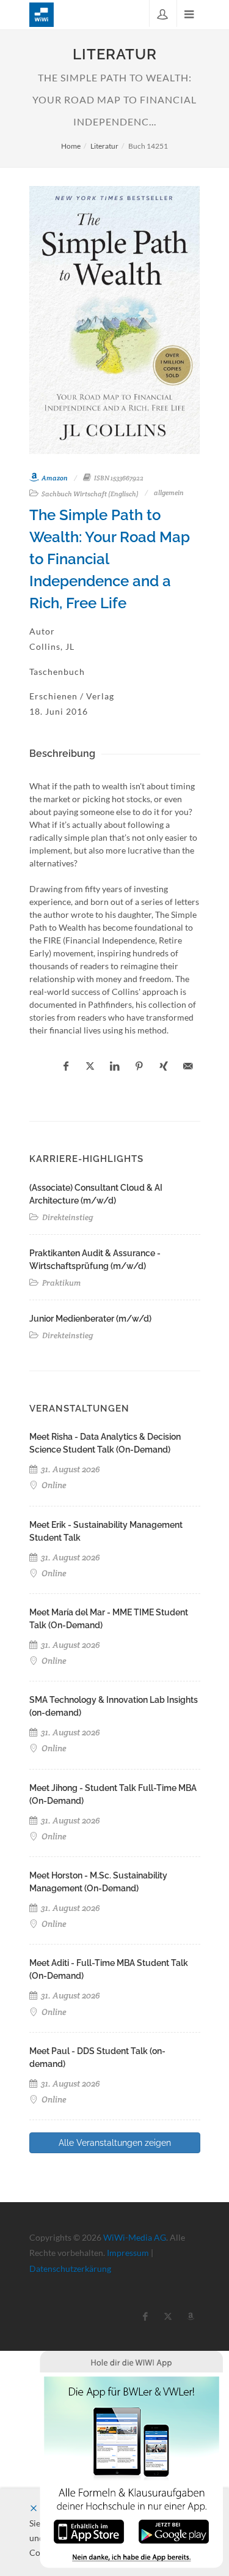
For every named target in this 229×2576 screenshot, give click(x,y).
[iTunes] (89, 2530)
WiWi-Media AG (135, 2237)
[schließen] (34, 2508)
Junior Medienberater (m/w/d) (90, 1319)
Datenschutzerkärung (70, 2269)
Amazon (54, 478)
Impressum (128, 2253)
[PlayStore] (174, 2530)
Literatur (104, 146)
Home (71, 146)
